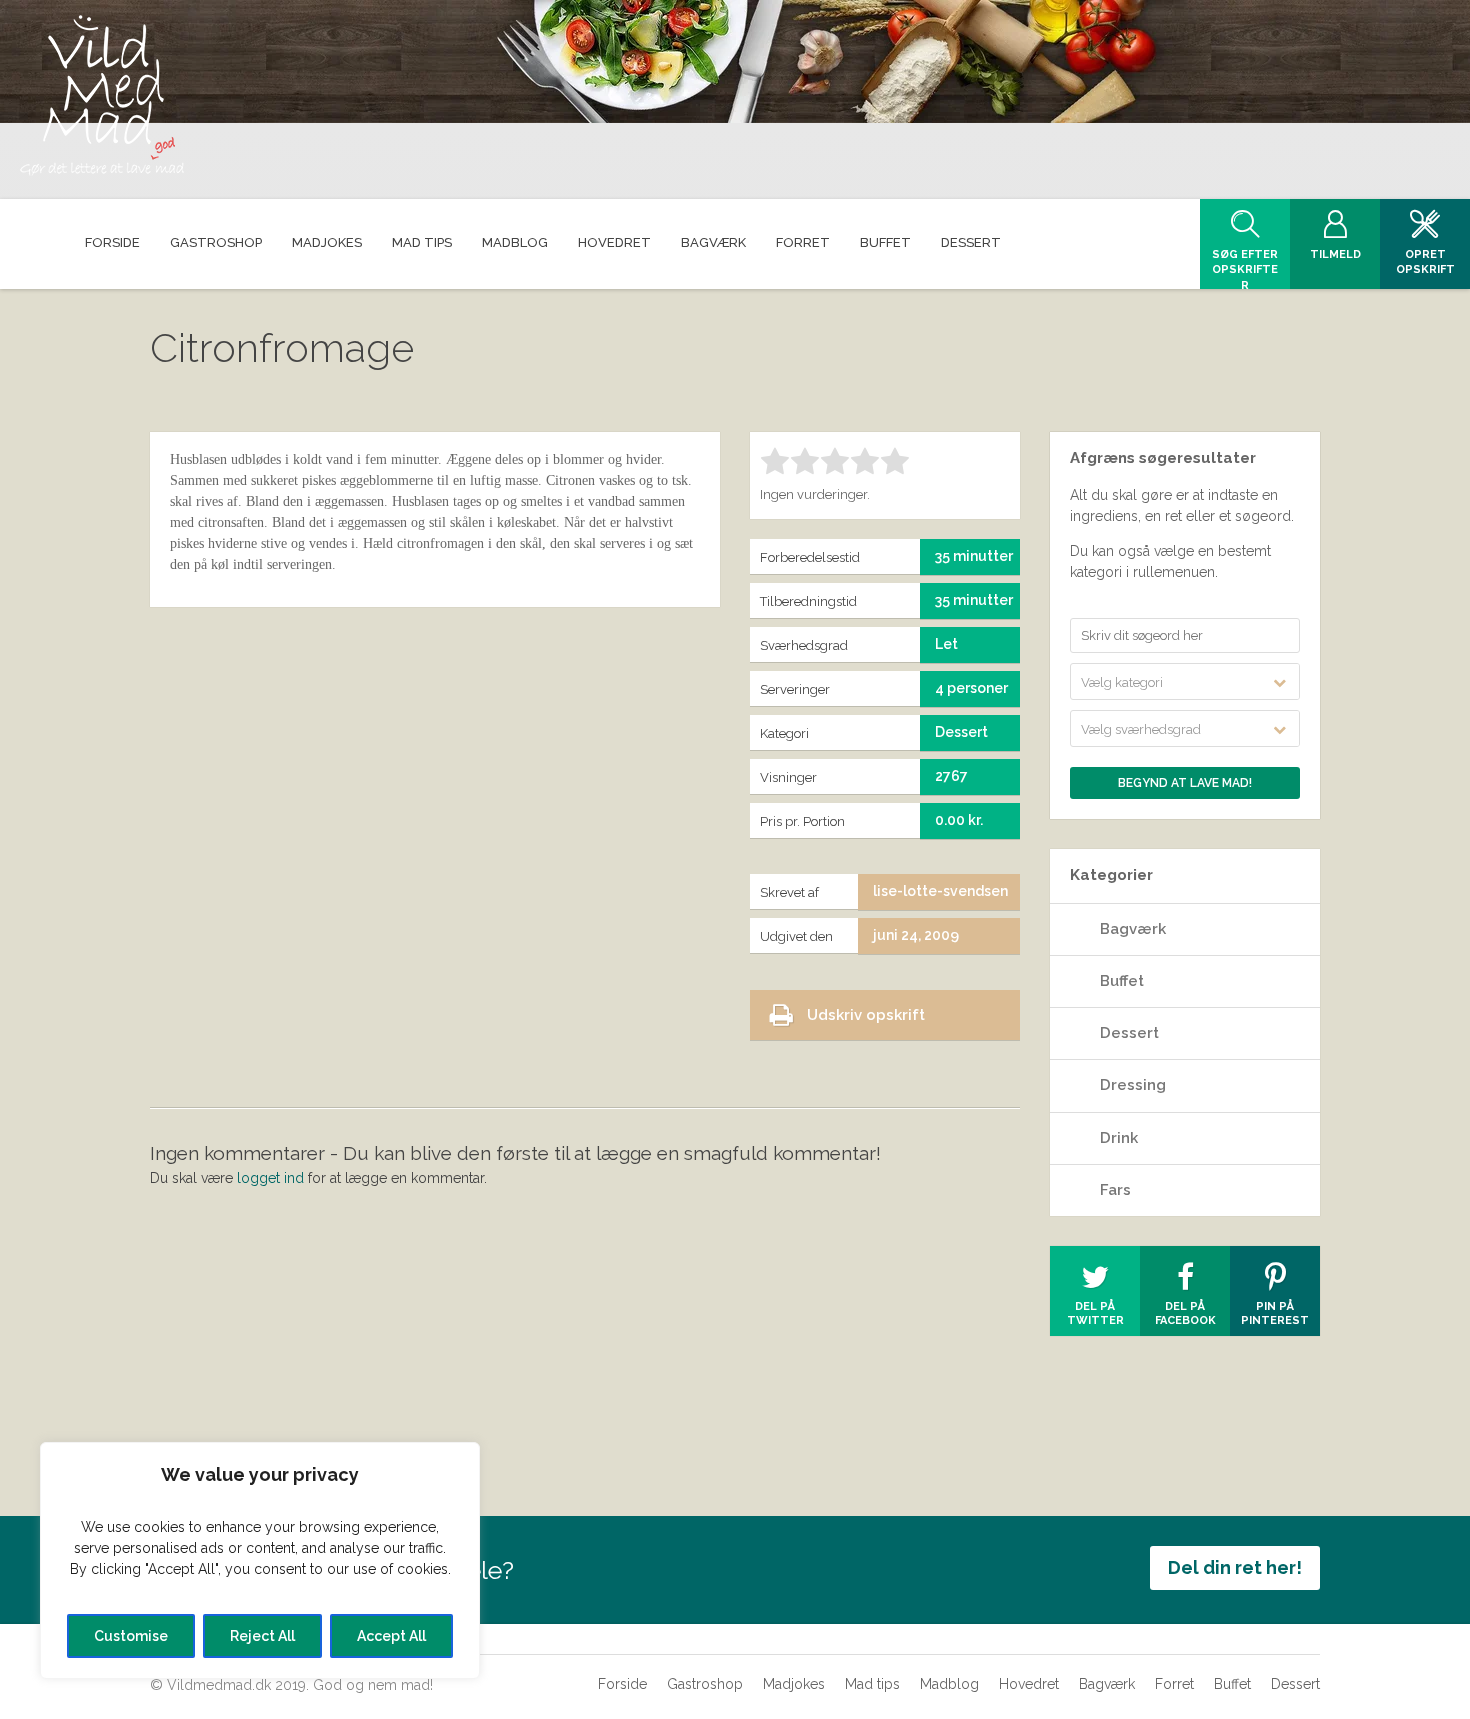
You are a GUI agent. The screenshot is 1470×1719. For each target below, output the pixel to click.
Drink (1119, 1138)
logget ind (270, 1178)
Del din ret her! (1235, 1567)
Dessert (1129, 1033)
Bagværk (1133, 929)
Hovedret (1029, 1684)
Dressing (1133, 1085)
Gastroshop (705, 1684)
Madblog (949, 1684)
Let (946, 644)
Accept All (391, 1636)
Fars (1115, 1190)
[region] (260, 1560)
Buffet (1122, 981)
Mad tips (872, 1684)
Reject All (262, 1636)
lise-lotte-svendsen (940, 891)
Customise (131, 1636)
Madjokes (794, 1684)
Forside (622, 1684)
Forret (1174, 1684)
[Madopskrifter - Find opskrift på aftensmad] (102, 95)
